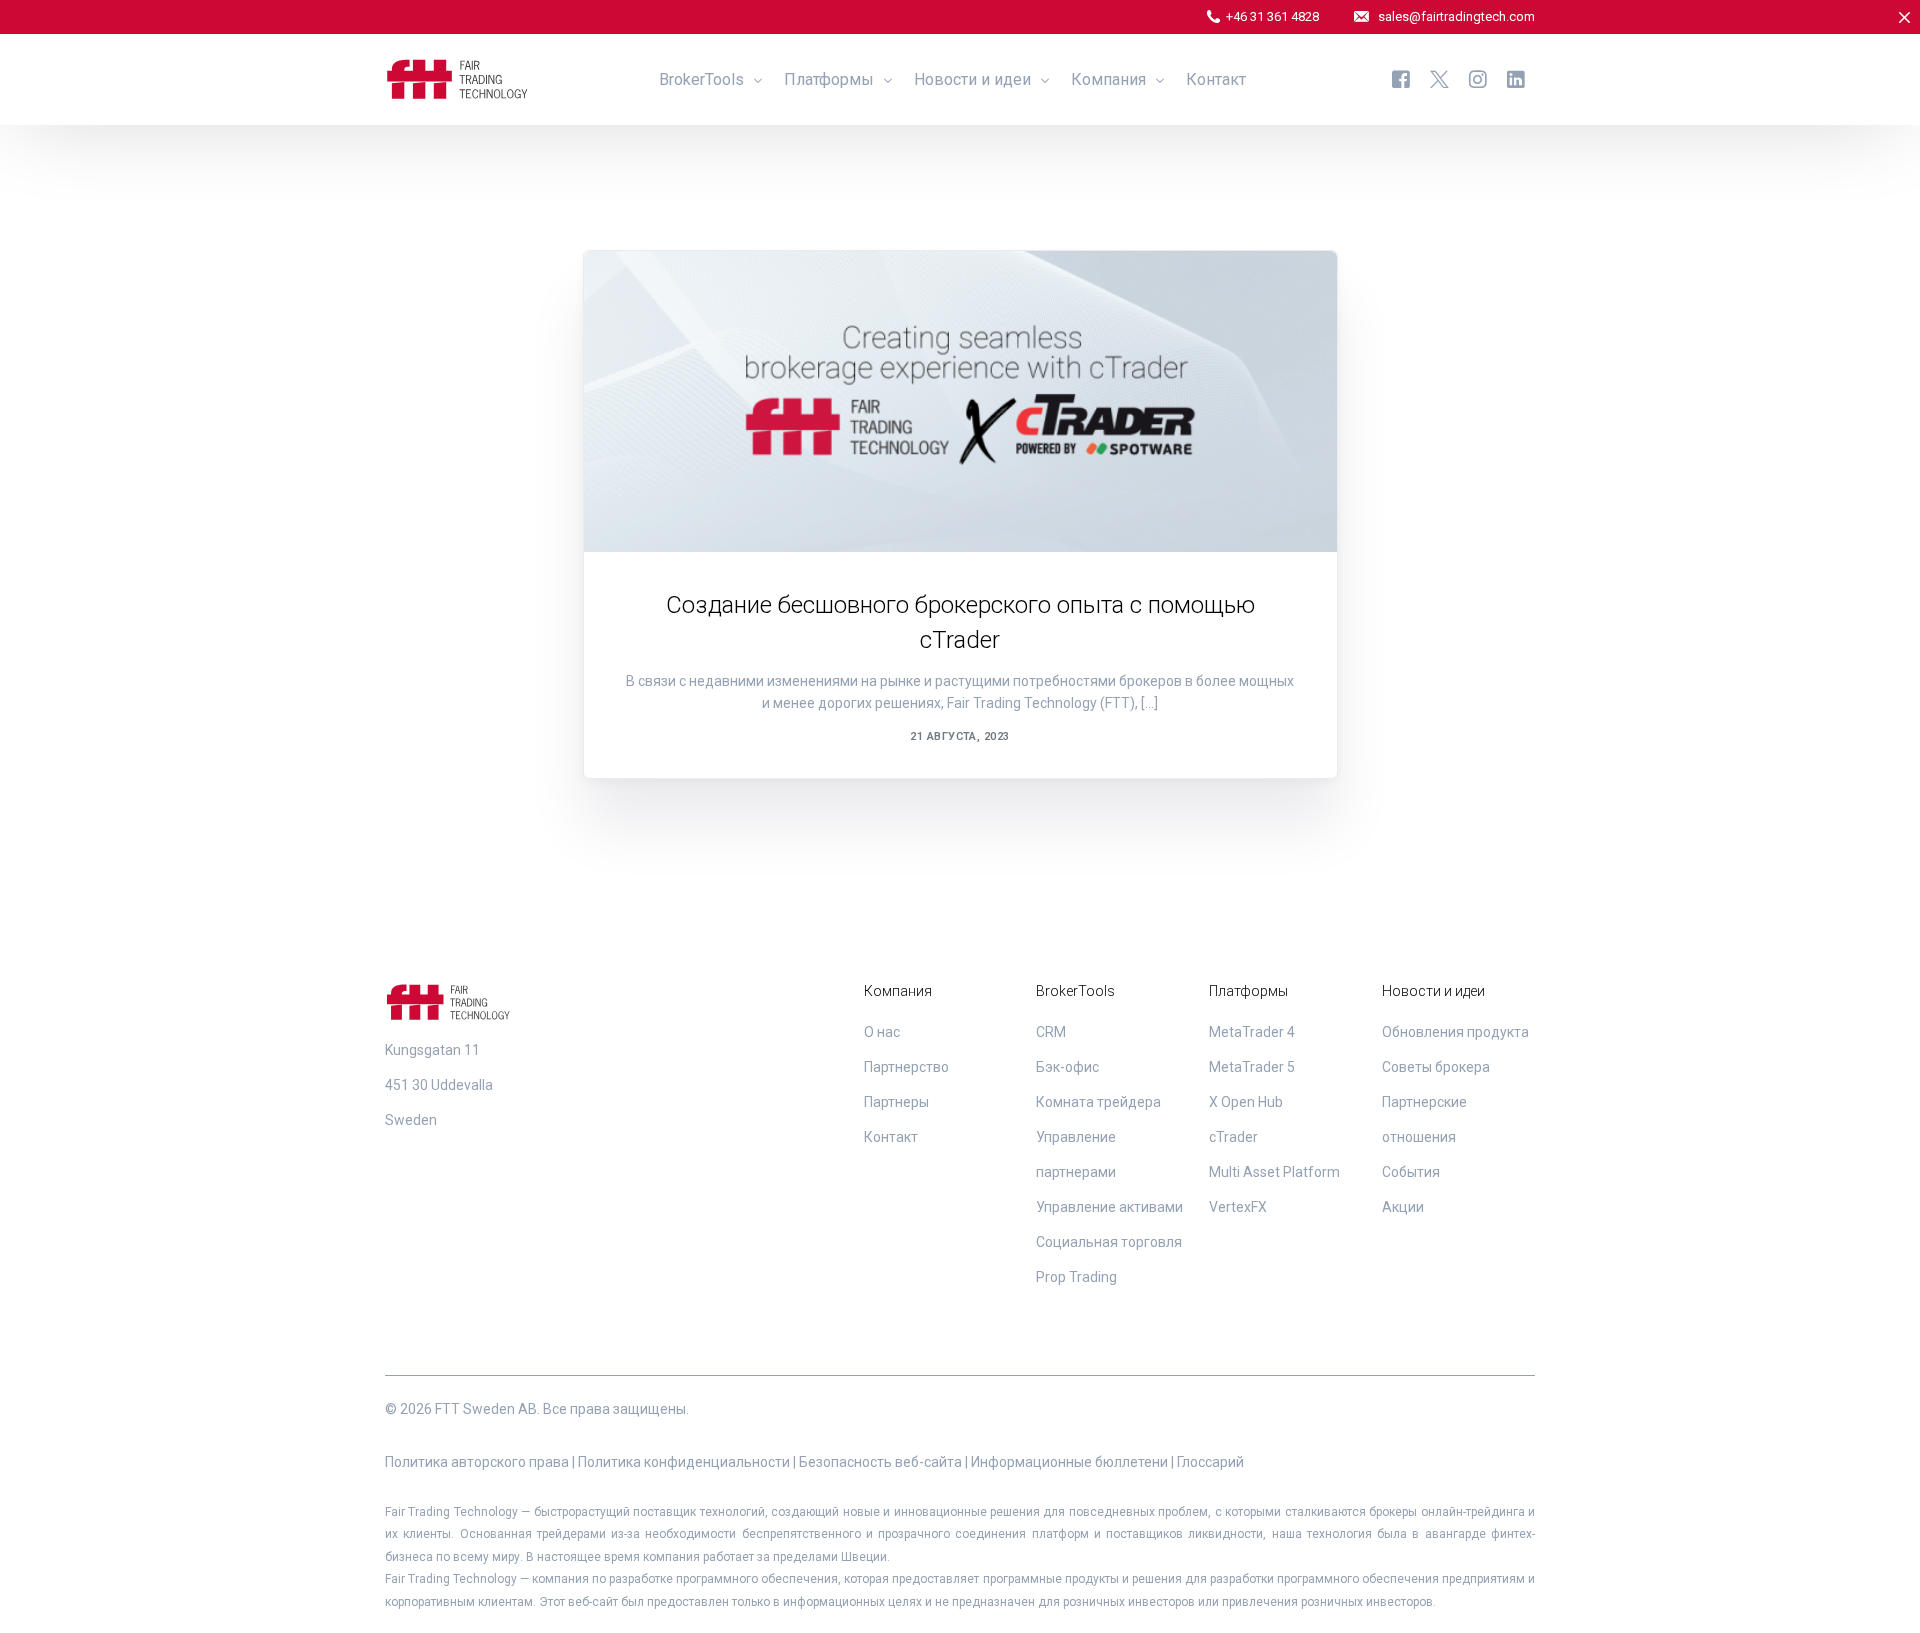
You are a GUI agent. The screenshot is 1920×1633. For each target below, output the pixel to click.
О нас (882, 1032)
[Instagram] (1478, 78)
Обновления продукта (1455, 1032)
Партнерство (906, 1067)
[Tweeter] (1439, 78)
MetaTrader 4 (1252, 1032)
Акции (1403, 1207)
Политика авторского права (477, 1462)
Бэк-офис (1067, 1067)
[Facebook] (1401, 78)
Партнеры (896, 1102)
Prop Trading (1076, 1277)
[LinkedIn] (1516, 78)
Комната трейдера (1098, 1102)
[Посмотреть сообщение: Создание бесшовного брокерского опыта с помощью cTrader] (960, 401)
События (1411, 1172)
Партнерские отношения (710, 293)
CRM (1051, 1032)
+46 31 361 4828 (1272, 16)
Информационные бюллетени (1069, 1462)
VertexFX (1238, 1207)
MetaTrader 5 (1252, 1067)
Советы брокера (1436, 1067)
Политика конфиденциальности (684, 1462)
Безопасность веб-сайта (880, 1462)
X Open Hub (1246, 1102)
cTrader (1233, 1137)
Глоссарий (1210, 1462)
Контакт (891, 1137)
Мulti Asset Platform (1274, 1172)
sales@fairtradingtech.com (1456, 16)
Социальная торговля (1109, 1242)
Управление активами (1109, 1207)
